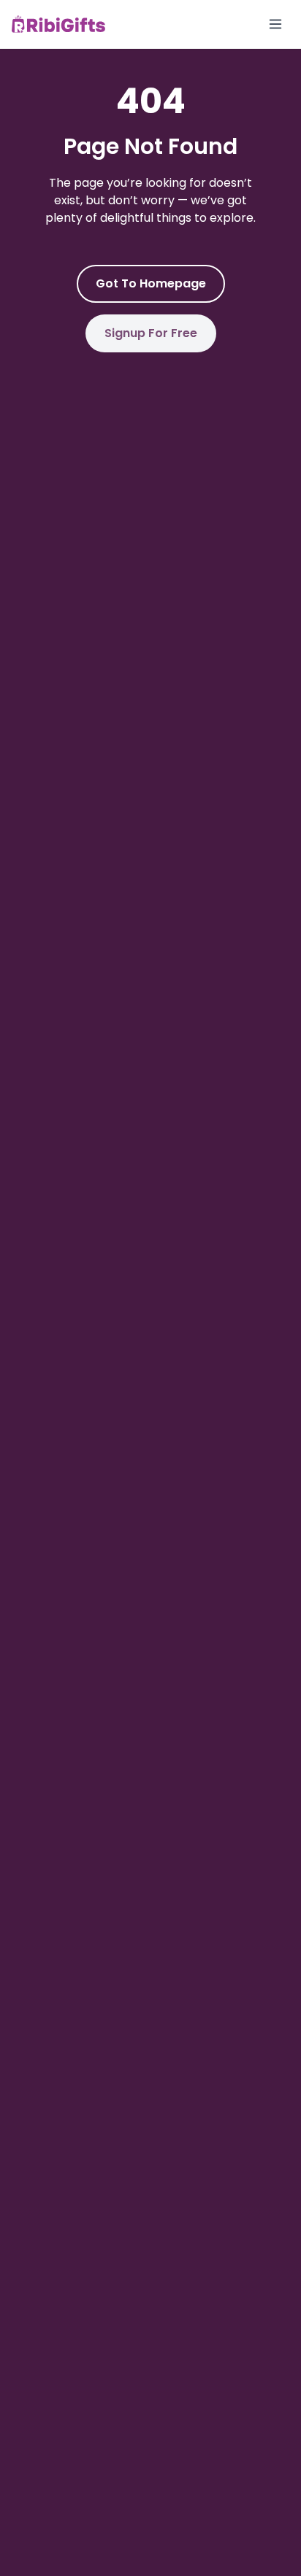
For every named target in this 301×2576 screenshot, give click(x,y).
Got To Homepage (151, 283)
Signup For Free (151, 333)
